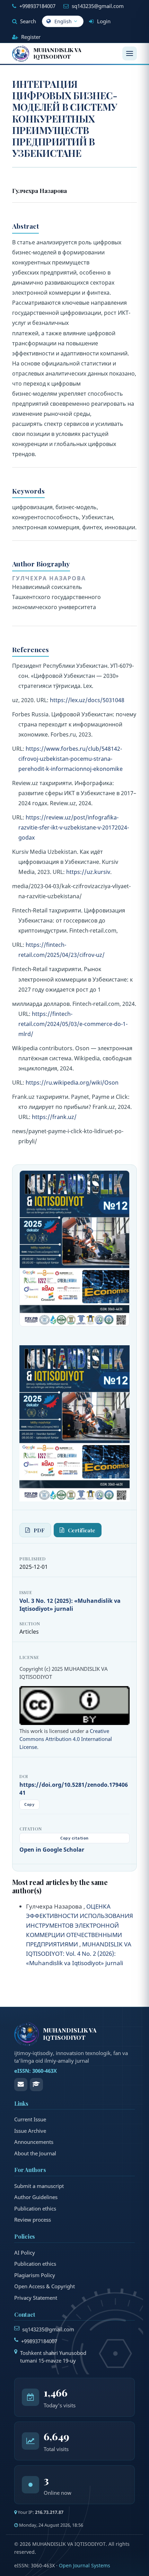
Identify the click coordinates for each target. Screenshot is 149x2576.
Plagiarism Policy (35, 2275)
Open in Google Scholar (52, 1850)
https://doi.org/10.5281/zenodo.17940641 (74, 1789)
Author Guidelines (36, 2197)
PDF (39, 1530)
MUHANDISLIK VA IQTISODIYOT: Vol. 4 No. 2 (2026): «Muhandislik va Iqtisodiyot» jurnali (79, 1954)
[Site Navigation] (130, 53)
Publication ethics (35, 2208)
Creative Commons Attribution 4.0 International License (66, 1739)
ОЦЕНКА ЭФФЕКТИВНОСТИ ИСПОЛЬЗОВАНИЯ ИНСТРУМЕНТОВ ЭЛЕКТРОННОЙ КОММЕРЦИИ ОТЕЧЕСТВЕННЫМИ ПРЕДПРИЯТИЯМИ (80, 1925)
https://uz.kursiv (88, 872)
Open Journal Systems (85, 2565)
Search (27, 21)
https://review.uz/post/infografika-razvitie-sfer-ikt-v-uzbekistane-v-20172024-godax (74, 827)
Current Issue (30, 2119)
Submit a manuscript (39, 2186)
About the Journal (35, 2153)
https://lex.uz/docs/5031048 (87, 700)
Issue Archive (30, 2131)
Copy (29, 1804)
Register (30, 37)
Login (103, 21)
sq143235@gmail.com (98, 6)
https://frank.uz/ (54, 1117)
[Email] (21, 2085)
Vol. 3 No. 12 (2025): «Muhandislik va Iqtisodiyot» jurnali (70, 1605)
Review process (33, 2220)
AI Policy (25, 2253)
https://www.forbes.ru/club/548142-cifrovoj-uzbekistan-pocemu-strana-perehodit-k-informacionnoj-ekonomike (71, 759)
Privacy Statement (36, 2298)
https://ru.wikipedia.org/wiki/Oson (72, 1083)
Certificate (82, 1530)
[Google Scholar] (36, 2085)
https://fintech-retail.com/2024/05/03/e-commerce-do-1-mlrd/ (73, 1024)
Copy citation (74, 1838)
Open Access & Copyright (45, 2286)
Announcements (34, 2142)
